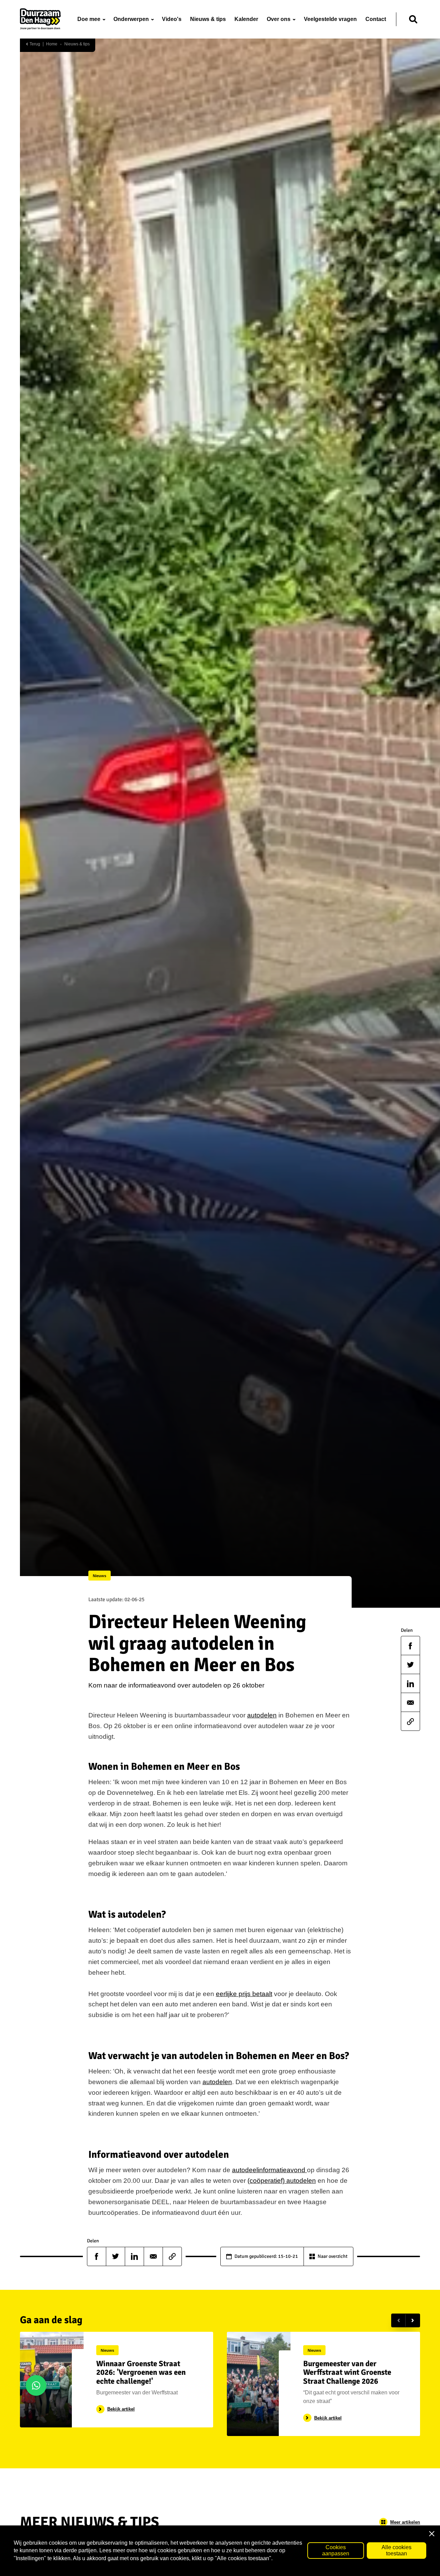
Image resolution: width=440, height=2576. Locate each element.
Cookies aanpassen (336, 2550)
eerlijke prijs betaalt (244, 1994)
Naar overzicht (333, 2256)
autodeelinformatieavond (269, 2170)
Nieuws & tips (77, 44)
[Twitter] (410, 1665)
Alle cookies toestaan (397, 2550)
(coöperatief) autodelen (282, 2181)
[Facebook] (410, 1646)
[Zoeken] (413, 19)
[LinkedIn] (410, 1684)
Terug (34, 44)
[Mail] (410, 1703)
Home (52, 44)
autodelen (262, 1715)
